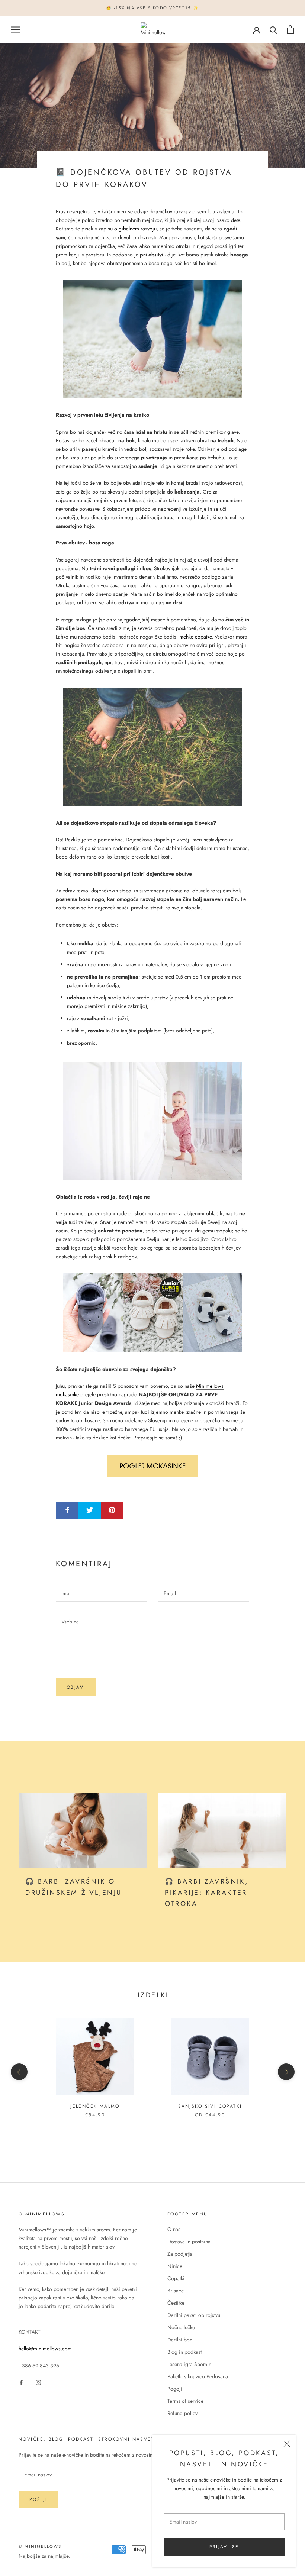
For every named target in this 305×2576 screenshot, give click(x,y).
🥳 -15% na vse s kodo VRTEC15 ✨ (152, 8)
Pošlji (38, 2499)
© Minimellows (40, 2546)
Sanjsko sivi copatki (210, 2106)
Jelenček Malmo (95, 2106)
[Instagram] (38, 2382)
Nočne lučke (181, 2327)
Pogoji (175, 2389)
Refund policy (182, 2413)
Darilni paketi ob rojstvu (194, 2315)
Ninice (175, 2266)
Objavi (76, 1687)
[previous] (19, 2072)
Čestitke (176, 2303)
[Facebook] (21, 2382)
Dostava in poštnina (189, 2242)
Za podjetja (180, 2254)
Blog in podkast (184, 2352)
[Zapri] (287, 2444)
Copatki (176, 2278)
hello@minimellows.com (45, 2349)
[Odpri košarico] (290, 30)
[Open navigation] (16, 30)
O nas (174, 2229)
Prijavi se (224, 2547)
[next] (286, 2072)
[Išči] (274, 30)
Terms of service (185, 2401)
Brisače (176, 2291)
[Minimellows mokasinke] (152, 1313)
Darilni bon (180, 2340)
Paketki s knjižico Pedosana (198, 2376)
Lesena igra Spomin (189, 2364)
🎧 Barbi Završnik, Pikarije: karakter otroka (207, 1892)
